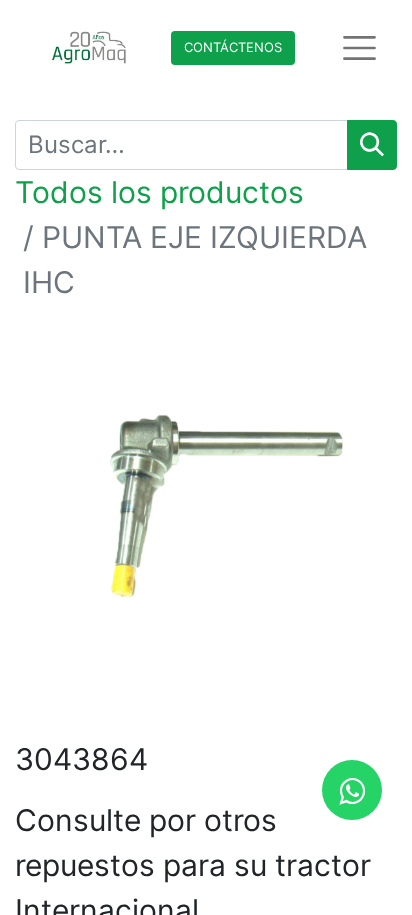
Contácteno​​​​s (233, 47)
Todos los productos (159, 192)
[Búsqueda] (372, 145)
